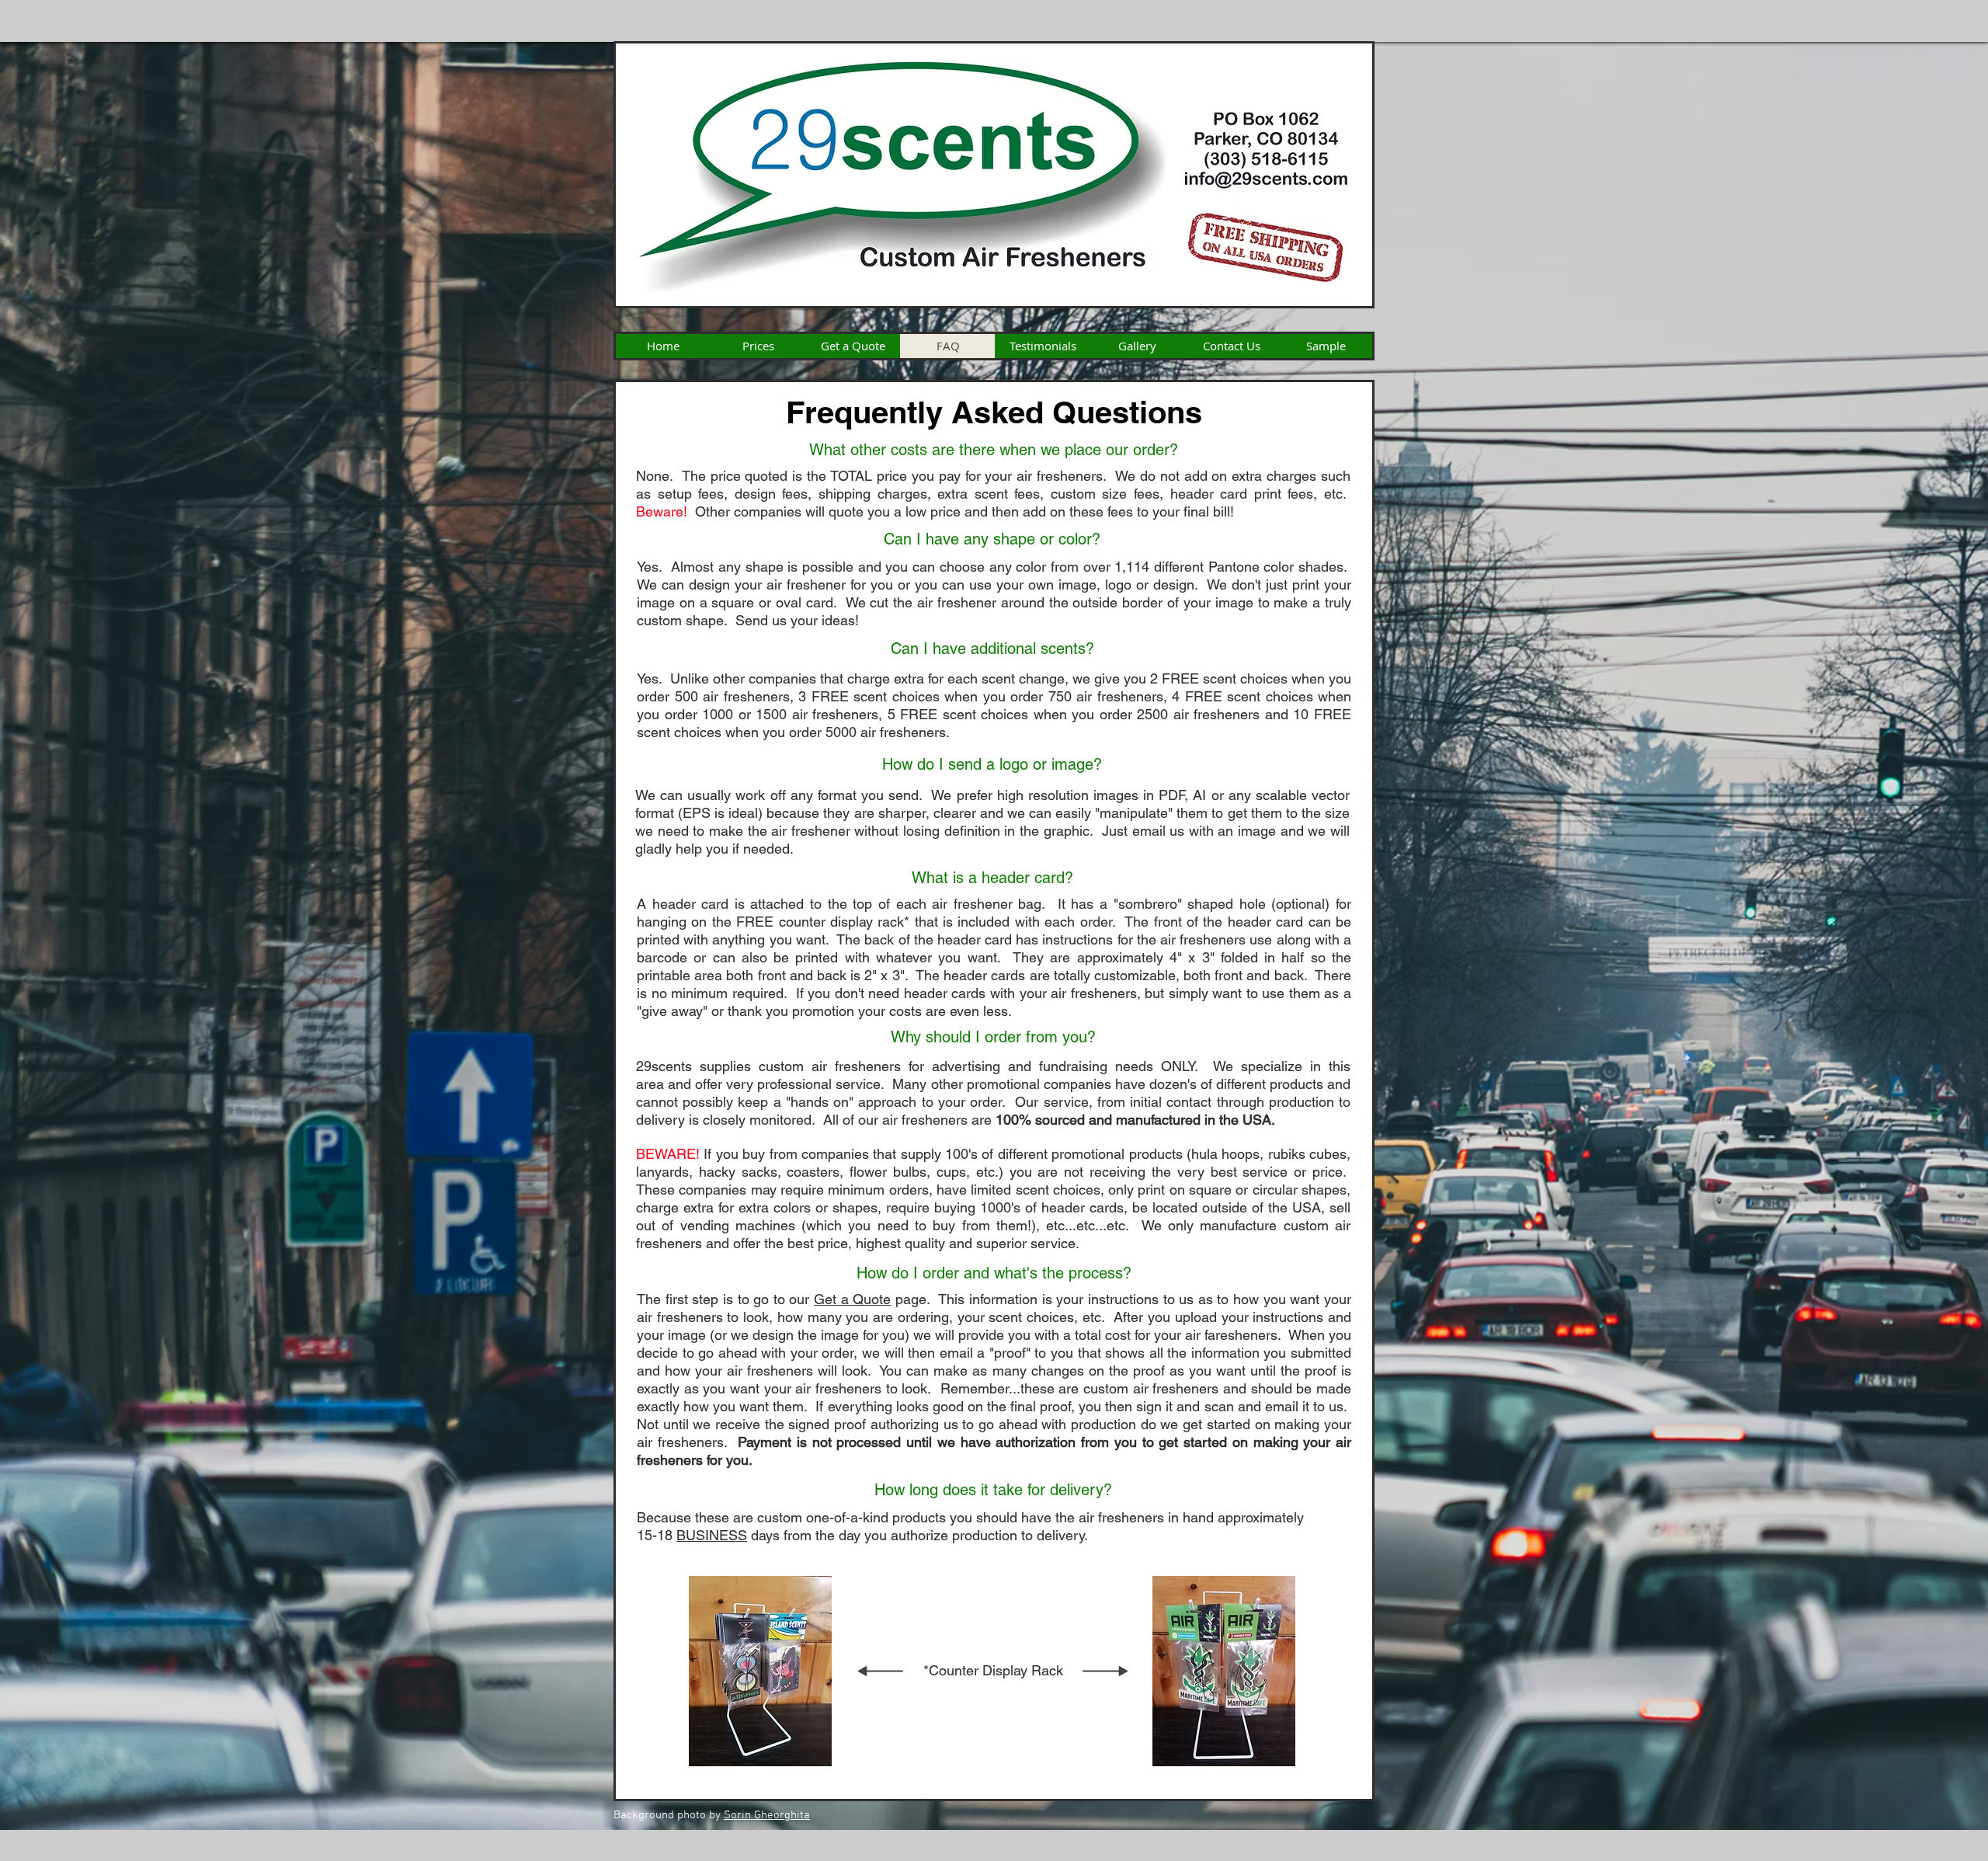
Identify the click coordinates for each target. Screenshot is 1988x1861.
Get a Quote (852, 1299)
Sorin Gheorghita (767, 1815)
